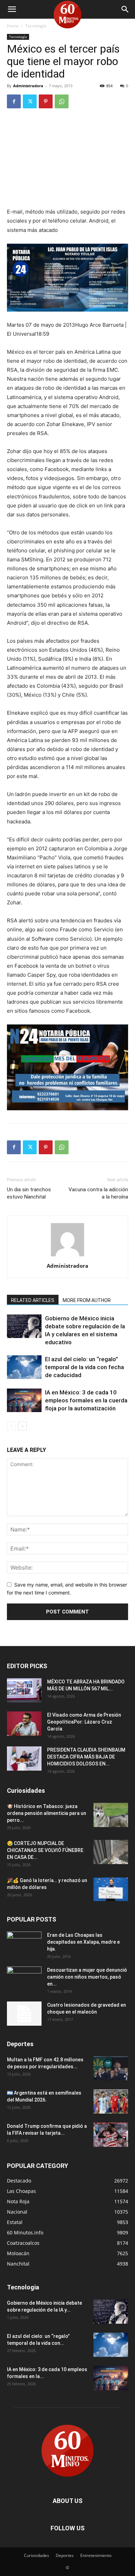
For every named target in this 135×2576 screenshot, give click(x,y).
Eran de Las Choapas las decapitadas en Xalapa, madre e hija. (83, 1942)
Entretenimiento (96, 2555)
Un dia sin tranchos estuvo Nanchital (29, 1193)
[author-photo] (67, 1256)
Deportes (65, 2555)
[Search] (125, 9)
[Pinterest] (46, 101)
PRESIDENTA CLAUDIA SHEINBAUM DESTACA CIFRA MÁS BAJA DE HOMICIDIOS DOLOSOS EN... (86, 1757)
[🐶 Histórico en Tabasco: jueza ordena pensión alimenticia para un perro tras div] (111, 1815)
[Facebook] (14, 101)
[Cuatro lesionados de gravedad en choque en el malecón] (24, 2014)
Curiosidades (37, 2555)
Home (13, 26)
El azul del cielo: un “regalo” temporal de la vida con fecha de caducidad (84, 1367)
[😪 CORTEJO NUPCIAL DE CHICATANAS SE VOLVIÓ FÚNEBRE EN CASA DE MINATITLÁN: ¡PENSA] (111, 1852)
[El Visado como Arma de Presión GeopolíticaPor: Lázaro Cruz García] (24, 1724)
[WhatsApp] (62, 101)
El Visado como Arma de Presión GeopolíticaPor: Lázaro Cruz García (84, 1722)
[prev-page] (11, 1426)
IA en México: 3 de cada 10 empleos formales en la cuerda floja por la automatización (86, 1400)
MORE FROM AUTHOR (87, 1300)
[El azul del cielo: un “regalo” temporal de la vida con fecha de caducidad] (24, 1367)
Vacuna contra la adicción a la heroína (98, 1193)
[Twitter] (30, 101)
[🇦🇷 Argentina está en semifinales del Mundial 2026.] (111, 2102)
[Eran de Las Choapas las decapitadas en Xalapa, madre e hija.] (24, 1944)
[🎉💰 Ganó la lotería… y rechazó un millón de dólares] (111, 1889)
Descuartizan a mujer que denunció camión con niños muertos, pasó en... (87, 1977)
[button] (12, 9)
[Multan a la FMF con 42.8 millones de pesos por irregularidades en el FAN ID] (111, 2068)
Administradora (28, 86)
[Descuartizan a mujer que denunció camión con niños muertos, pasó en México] (24, 1979)
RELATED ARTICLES (33, 1300)
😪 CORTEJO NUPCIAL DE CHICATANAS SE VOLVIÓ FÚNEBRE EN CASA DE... (45, 1850)
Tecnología (36, 26)
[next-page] (22, 1426)
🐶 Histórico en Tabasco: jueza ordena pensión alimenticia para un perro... (47, 1813)
